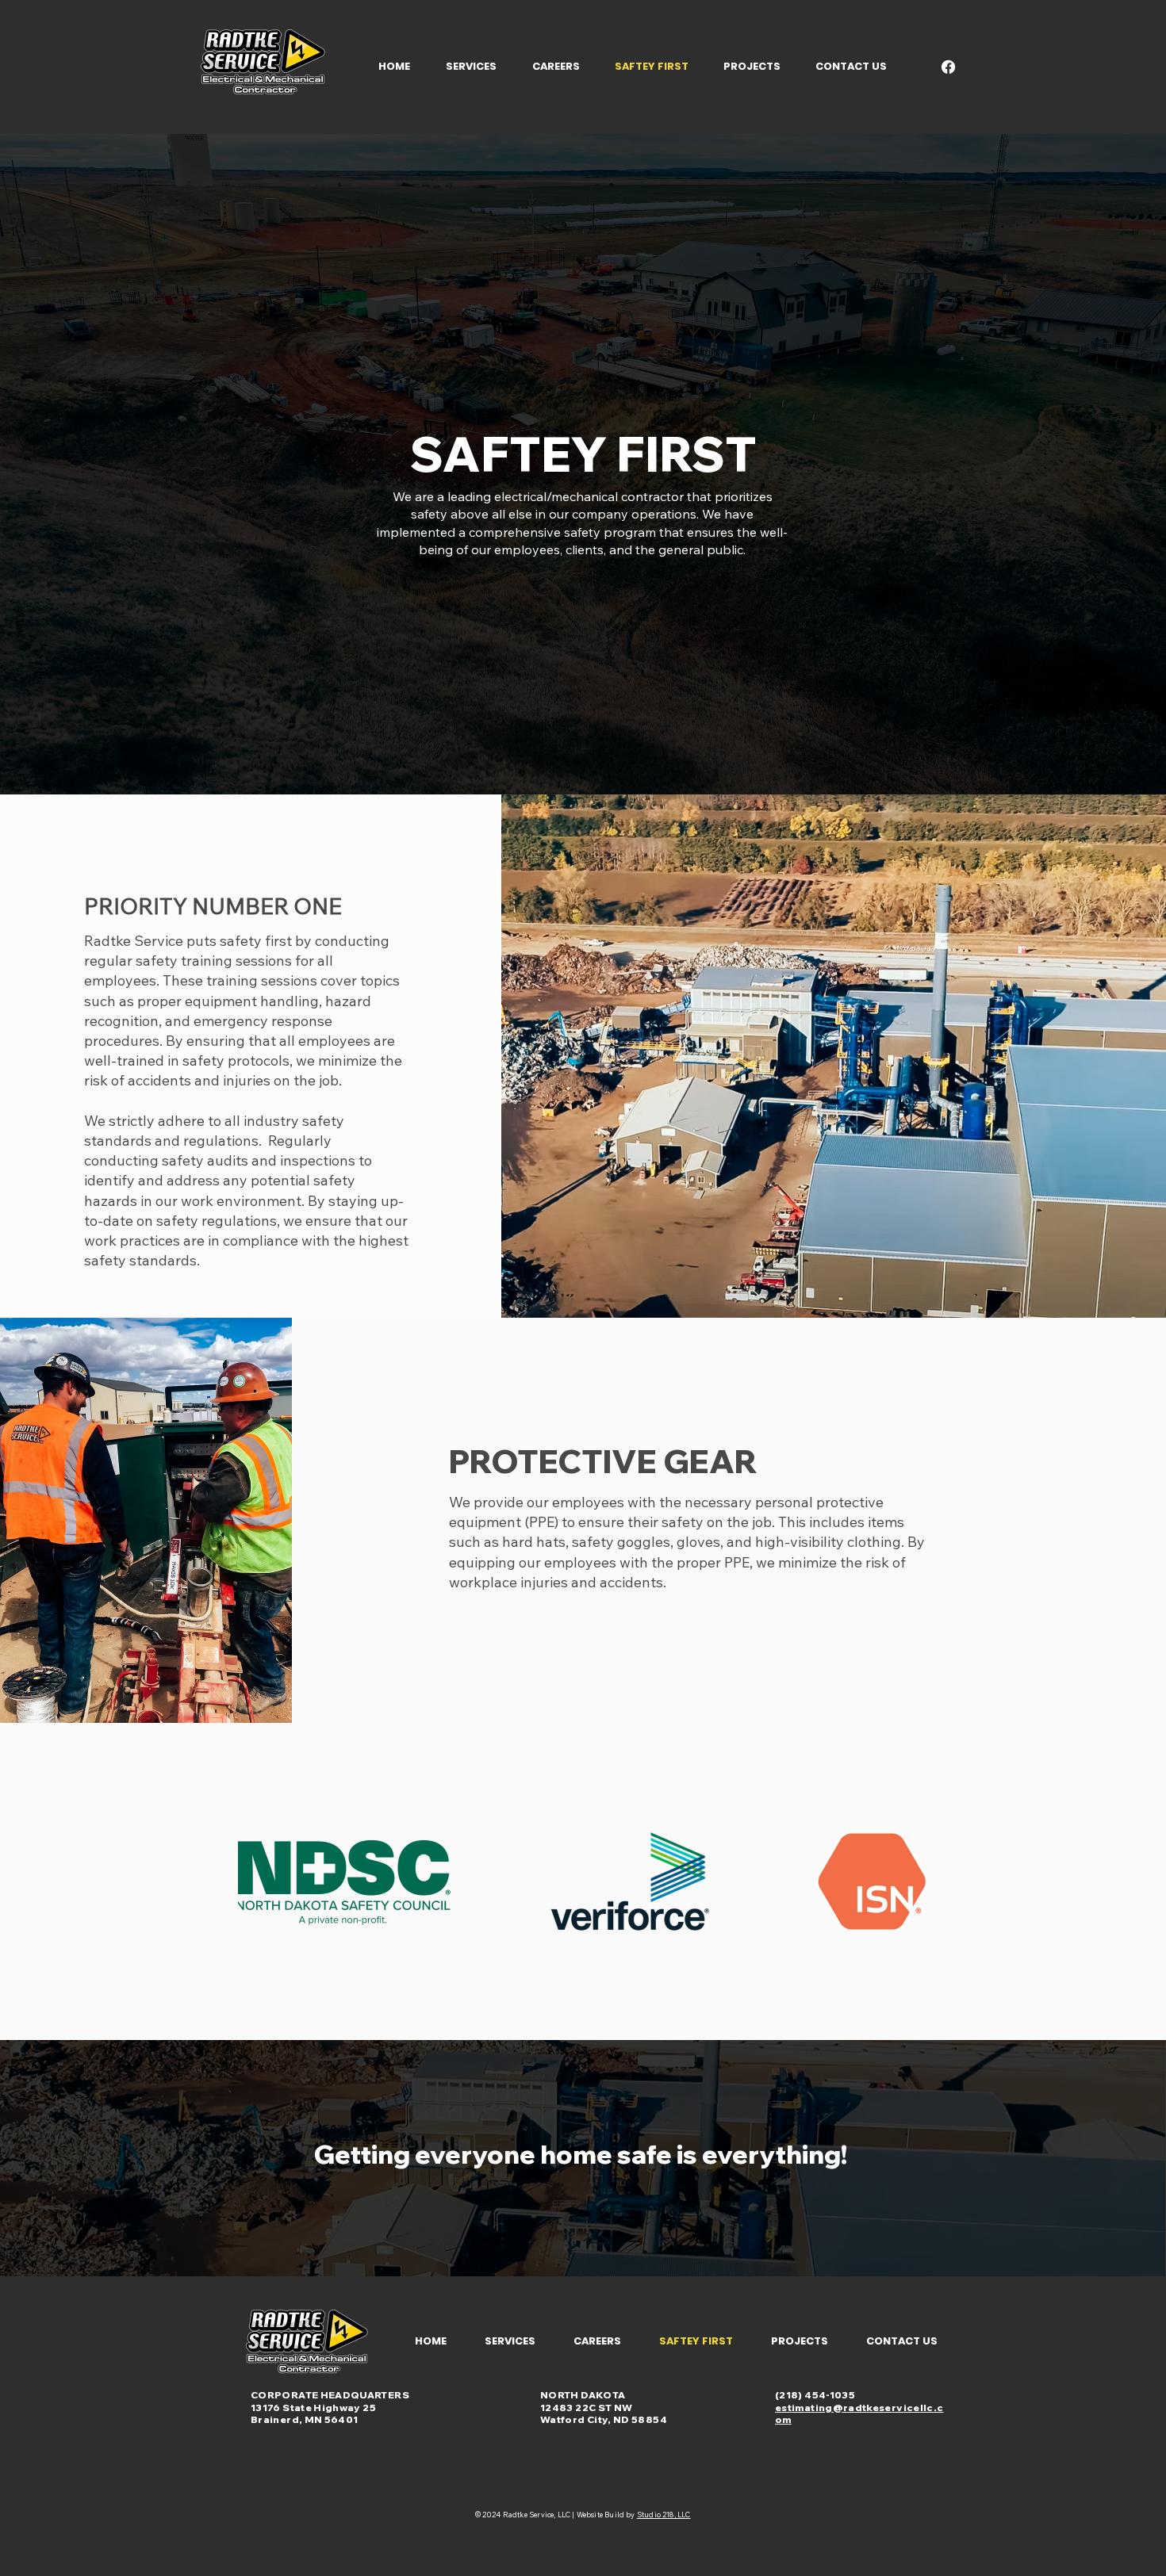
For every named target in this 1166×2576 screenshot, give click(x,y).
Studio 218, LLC (664, 2515)
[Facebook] (948, 67)
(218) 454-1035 (815, 2395)
